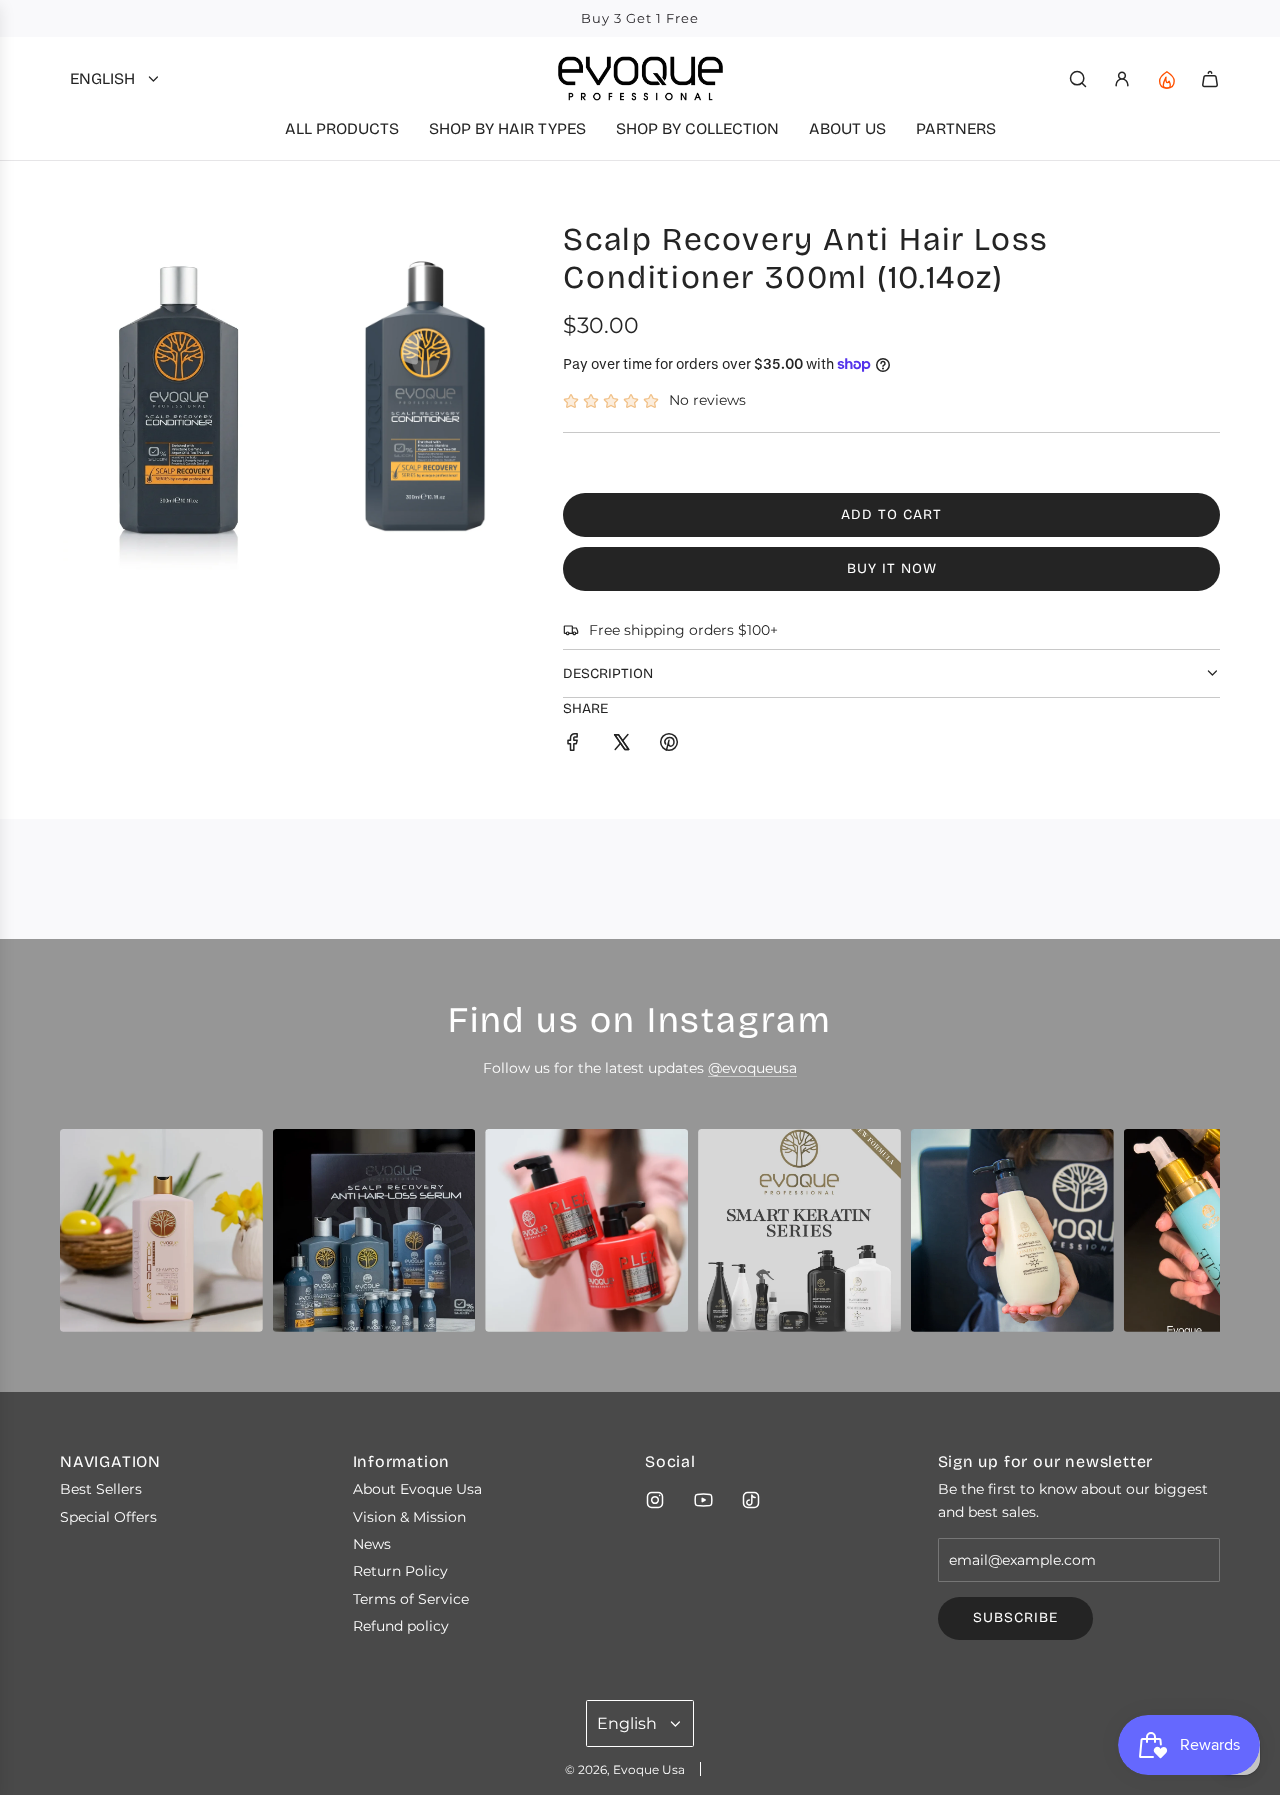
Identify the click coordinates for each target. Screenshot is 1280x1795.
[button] (82, 1238)
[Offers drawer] (1166, 79)
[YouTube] (703, 1500)
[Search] (1078, 79)
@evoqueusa (752, 1068)
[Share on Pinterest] (669, 745)
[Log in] (1122, 79)
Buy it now (892, 568)
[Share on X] (621, 745)
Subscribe (1015, 1617)
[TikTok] (751, 1500)
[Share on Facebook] (573, 745)
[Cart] (1210, 79)
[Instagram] (655, 1500)
